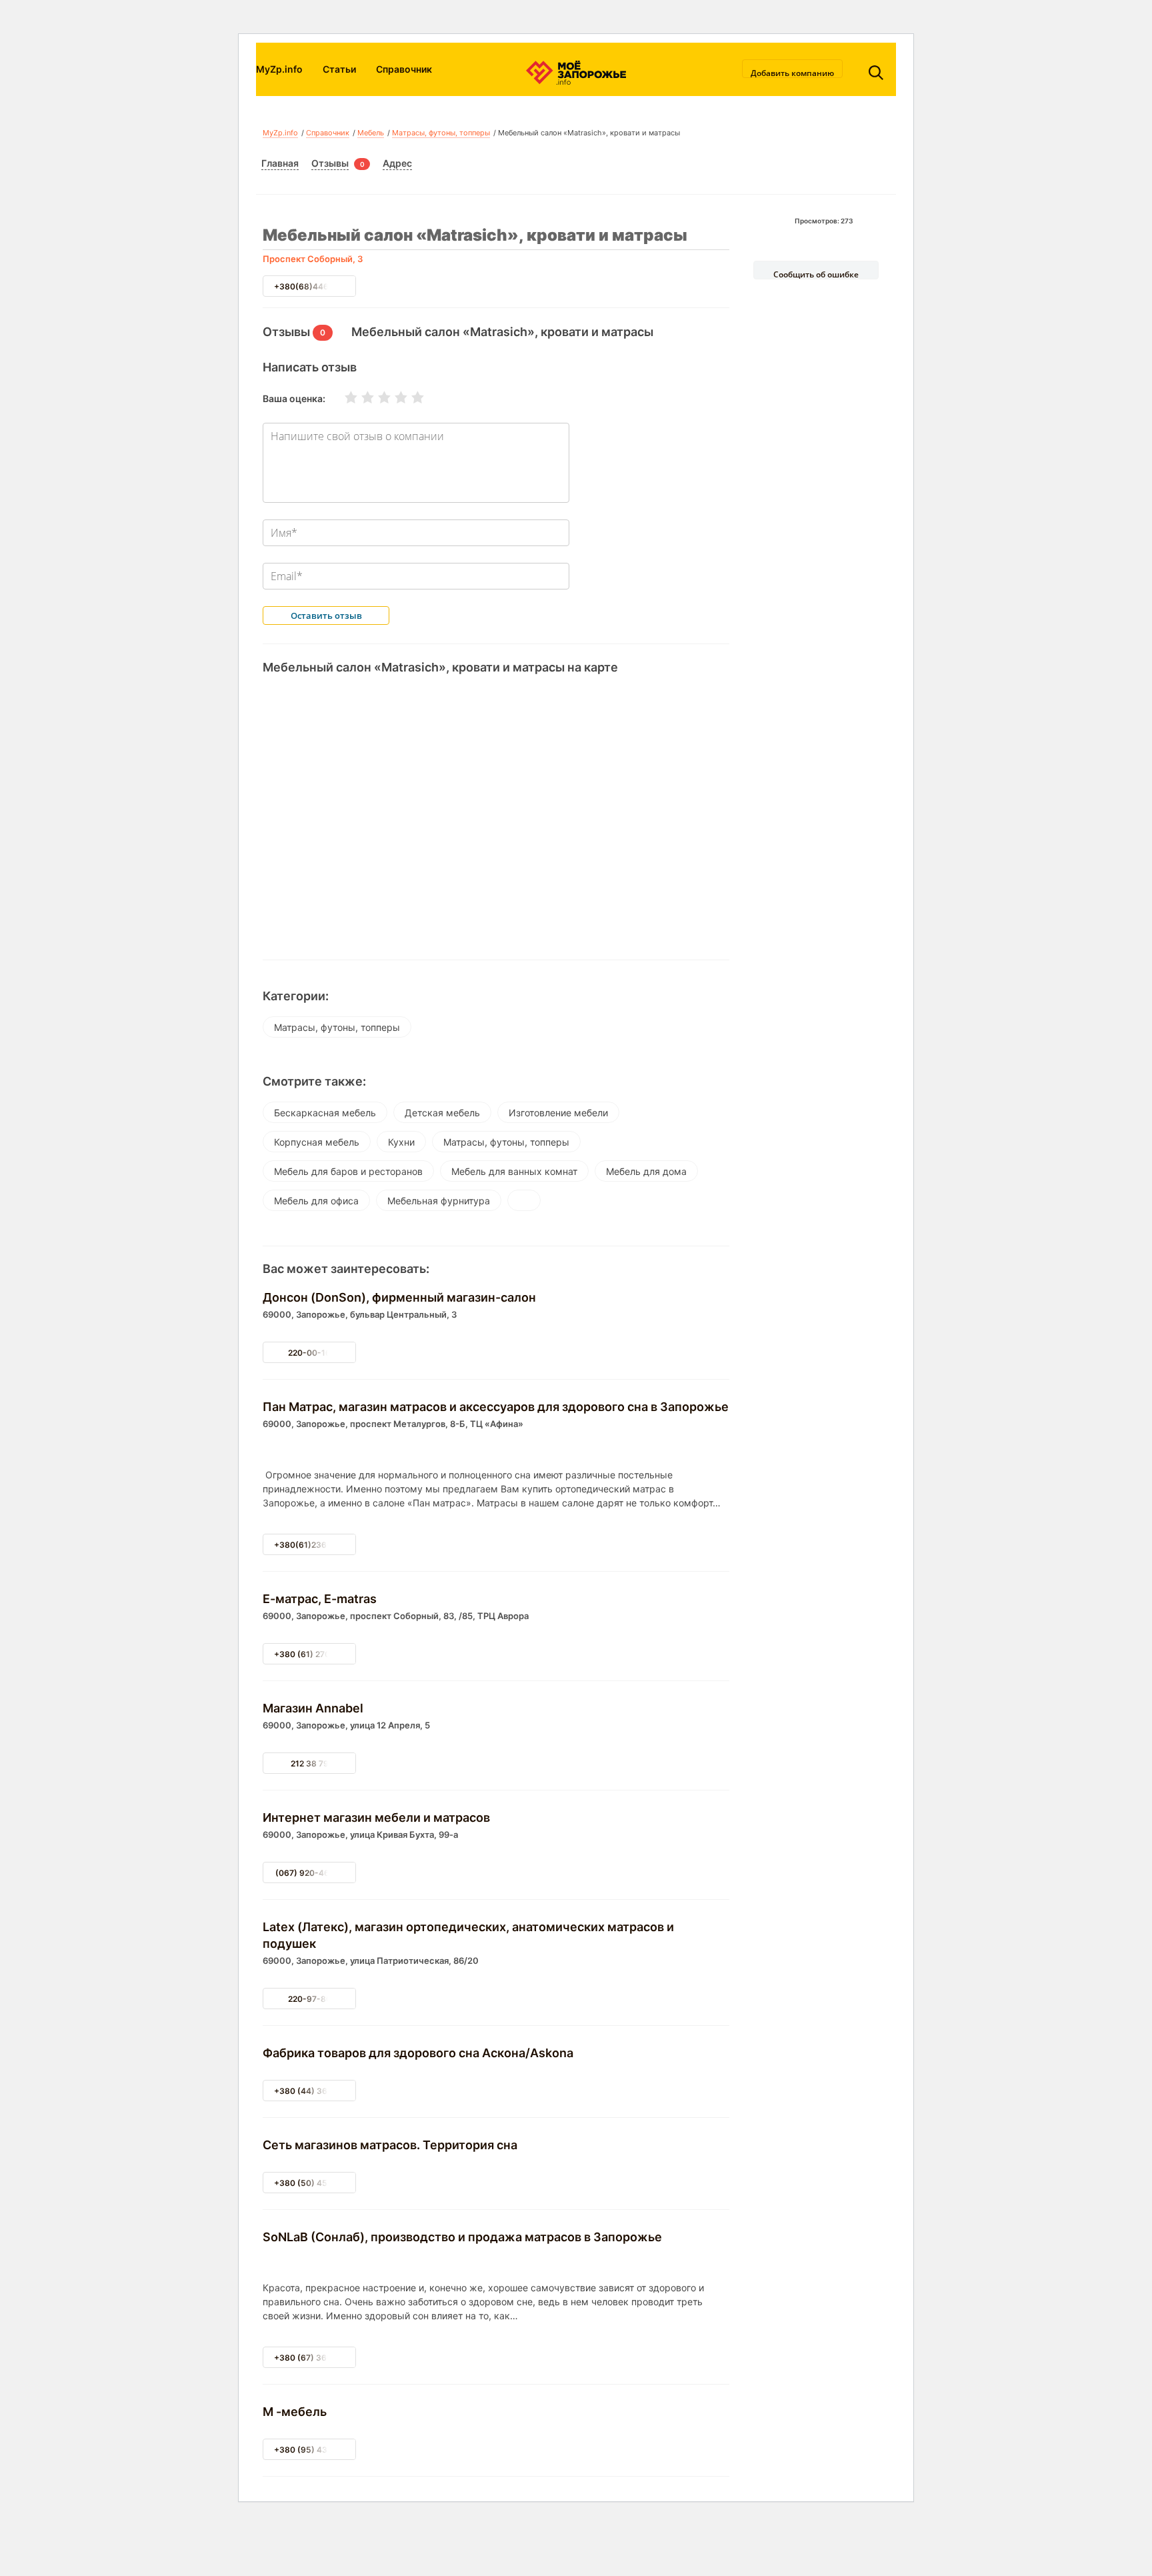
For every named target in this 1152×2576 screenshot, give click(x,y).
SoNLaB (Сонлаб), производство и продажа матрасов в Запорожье (462, 2237)
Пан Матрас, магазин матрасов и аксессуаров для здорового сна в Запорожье (496, 1407)
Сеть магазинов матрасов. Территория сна (390, 2145)
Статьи (339, 69)
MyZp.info (279, 69)
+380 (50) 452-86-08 (318, 2183)
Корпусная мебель (317, 1142)
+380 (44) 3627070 (313, 2091)
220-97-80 (310, 1999)
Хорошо (393, 397)
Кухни (401, 1142)
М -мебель (295, 2412)
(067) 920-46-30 (310, 1873)
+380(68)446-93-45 (316, 286)
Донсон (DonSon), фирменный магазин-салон (399, 1297)
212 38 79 (310, 1763)
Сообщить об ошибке (816, 274)
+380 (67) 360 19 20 (315, 2358)
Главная (280, 163)
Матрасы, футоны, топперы (441, 133)
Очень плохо (343, 397)
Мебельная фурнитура (439, 1201)
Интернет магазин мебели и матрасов (376, 1817)
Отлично (409, 397)
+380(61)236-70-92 (314, 1545)
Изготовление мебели (558, 1113)
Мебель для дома (646, 1171)
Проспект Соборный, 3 (313, 259)
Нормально (376, 397)
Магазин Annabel (313, 1708)
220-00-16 (309, 1353)
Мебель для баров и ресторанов (348, 1171)
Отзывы (330, 163)
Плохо (359, 397)
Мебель (371, 133)
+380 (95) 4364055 (314, 2450)
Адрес (397, 163)
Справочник (404, 69)
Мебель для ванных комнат (514, 1171)
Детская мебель (442, 1113)
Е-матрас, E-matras (320, 1599)
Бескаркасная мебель (325, 1113)
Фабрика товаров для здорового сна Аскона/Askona (418, 2053)
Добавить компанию (792, 73)
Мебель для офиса (316, 1201)
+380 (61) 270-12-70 (315, 1654)
